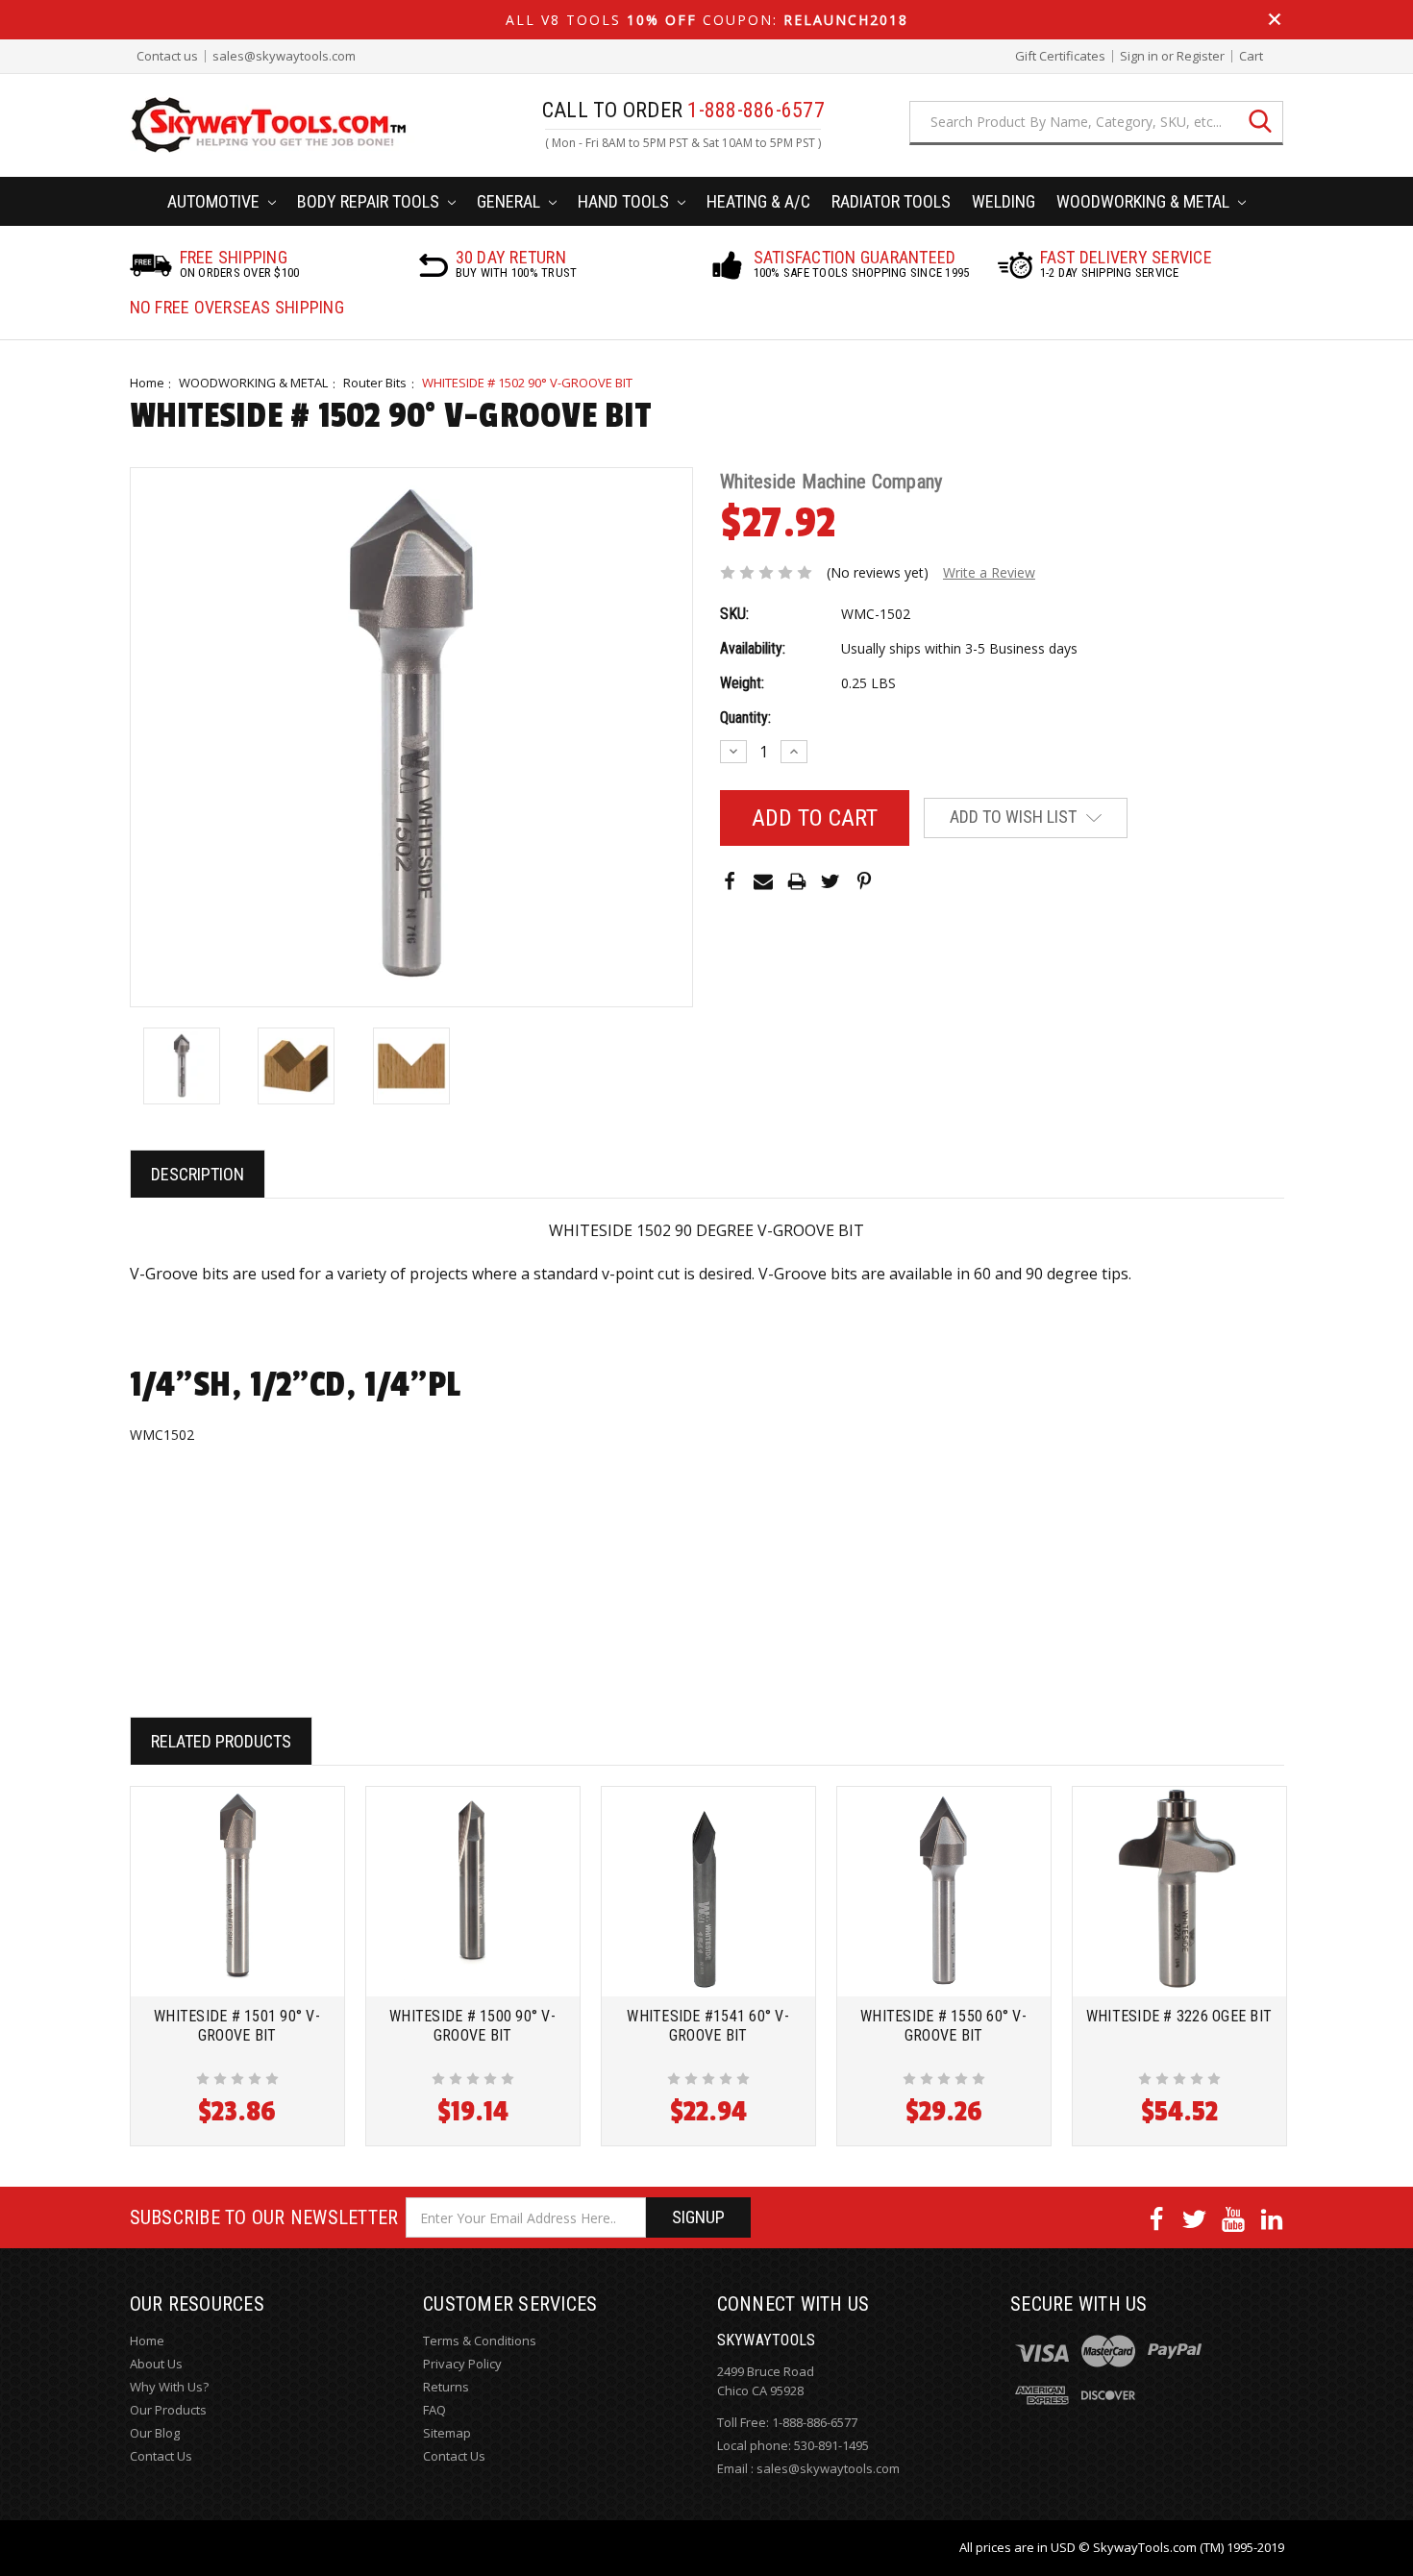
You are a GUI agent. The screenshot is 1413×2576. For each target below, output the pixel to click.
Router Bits (375, 383)
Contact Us (161, 2456)
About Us (156, 2364)
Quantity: (745, 718)
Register (1201, 56)
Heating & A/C (758, 201)
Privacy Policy (462, 2364)
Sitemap (447, 2433)
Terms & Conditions (480, 2341)
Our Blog (155, 2433)
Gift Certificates (1060, 56)
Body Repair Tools (370, 201)
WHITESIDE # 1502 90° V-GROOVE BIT (527, 383)
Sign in (1139, 56)
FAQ (434, 2410)
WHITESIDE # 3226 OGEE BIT (1179, 2016)
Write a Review (989, 572)
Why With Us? (169, 2387)
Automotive (215, 201)
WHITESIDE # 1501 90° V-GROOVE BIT (237, 2026)
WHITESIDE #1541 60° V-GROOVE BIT (708, 2026)
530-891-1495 (831, 2445)
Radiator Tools (891, 201)
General (510, 201)
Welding (1004, 201)
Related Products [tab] (221, 1741)
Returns (446, 2387)
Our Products (168, 2410)
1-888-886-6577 (815, 2422)
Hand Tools (625, 201)
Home (147, 383)
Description (198, 1174)
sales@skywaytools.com (284, 56)
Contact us (167, 56)
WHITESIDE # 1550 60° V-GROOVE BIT (943, 2026)
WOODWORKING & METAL (253, 383)
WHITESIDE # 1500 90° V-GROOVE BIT (472, 2026)
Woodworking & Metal (1145, 201)
